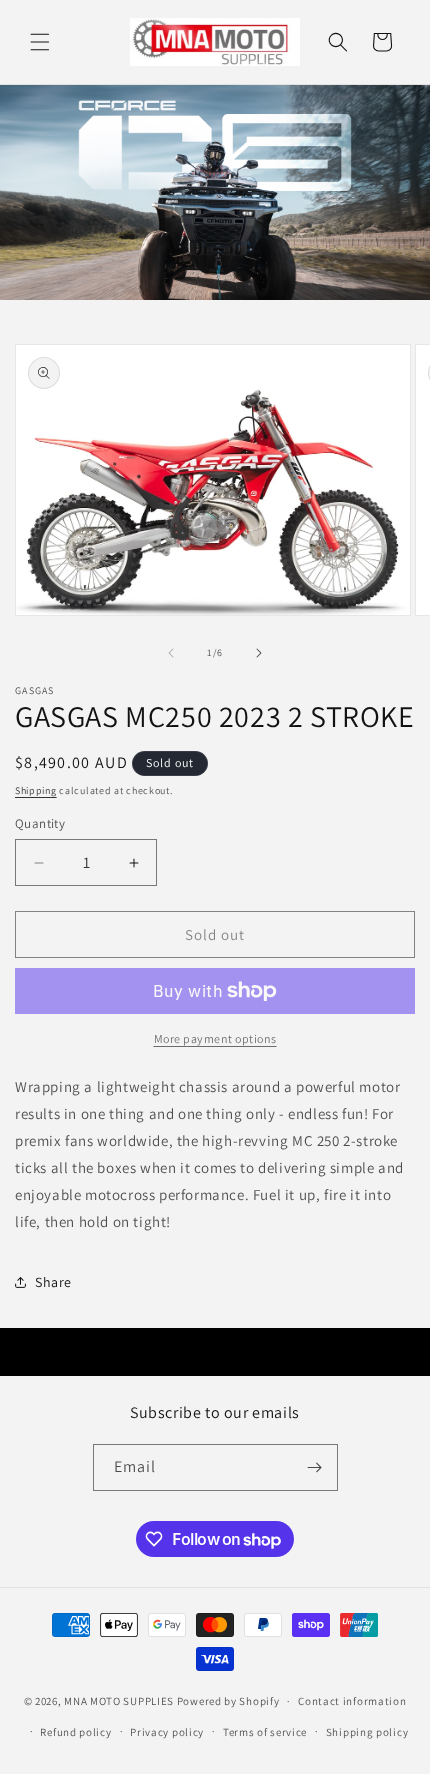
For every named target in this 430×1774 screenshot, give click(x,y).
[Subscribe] (315, 1467)
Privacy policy (167, 1732)
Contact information (352, 1701)
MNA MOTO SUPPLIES (119, 1701)
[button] (40, 42)
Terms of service (265, 1732)
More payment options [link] (215, 1038)
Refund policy (75, 1732)
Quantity (40, 823)
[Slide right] (259, 653)
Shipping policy (367, 1732)
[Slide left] (171, 653)
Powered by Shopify (228, 1701)
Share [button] (53, 1282)
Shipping (36, 790)
